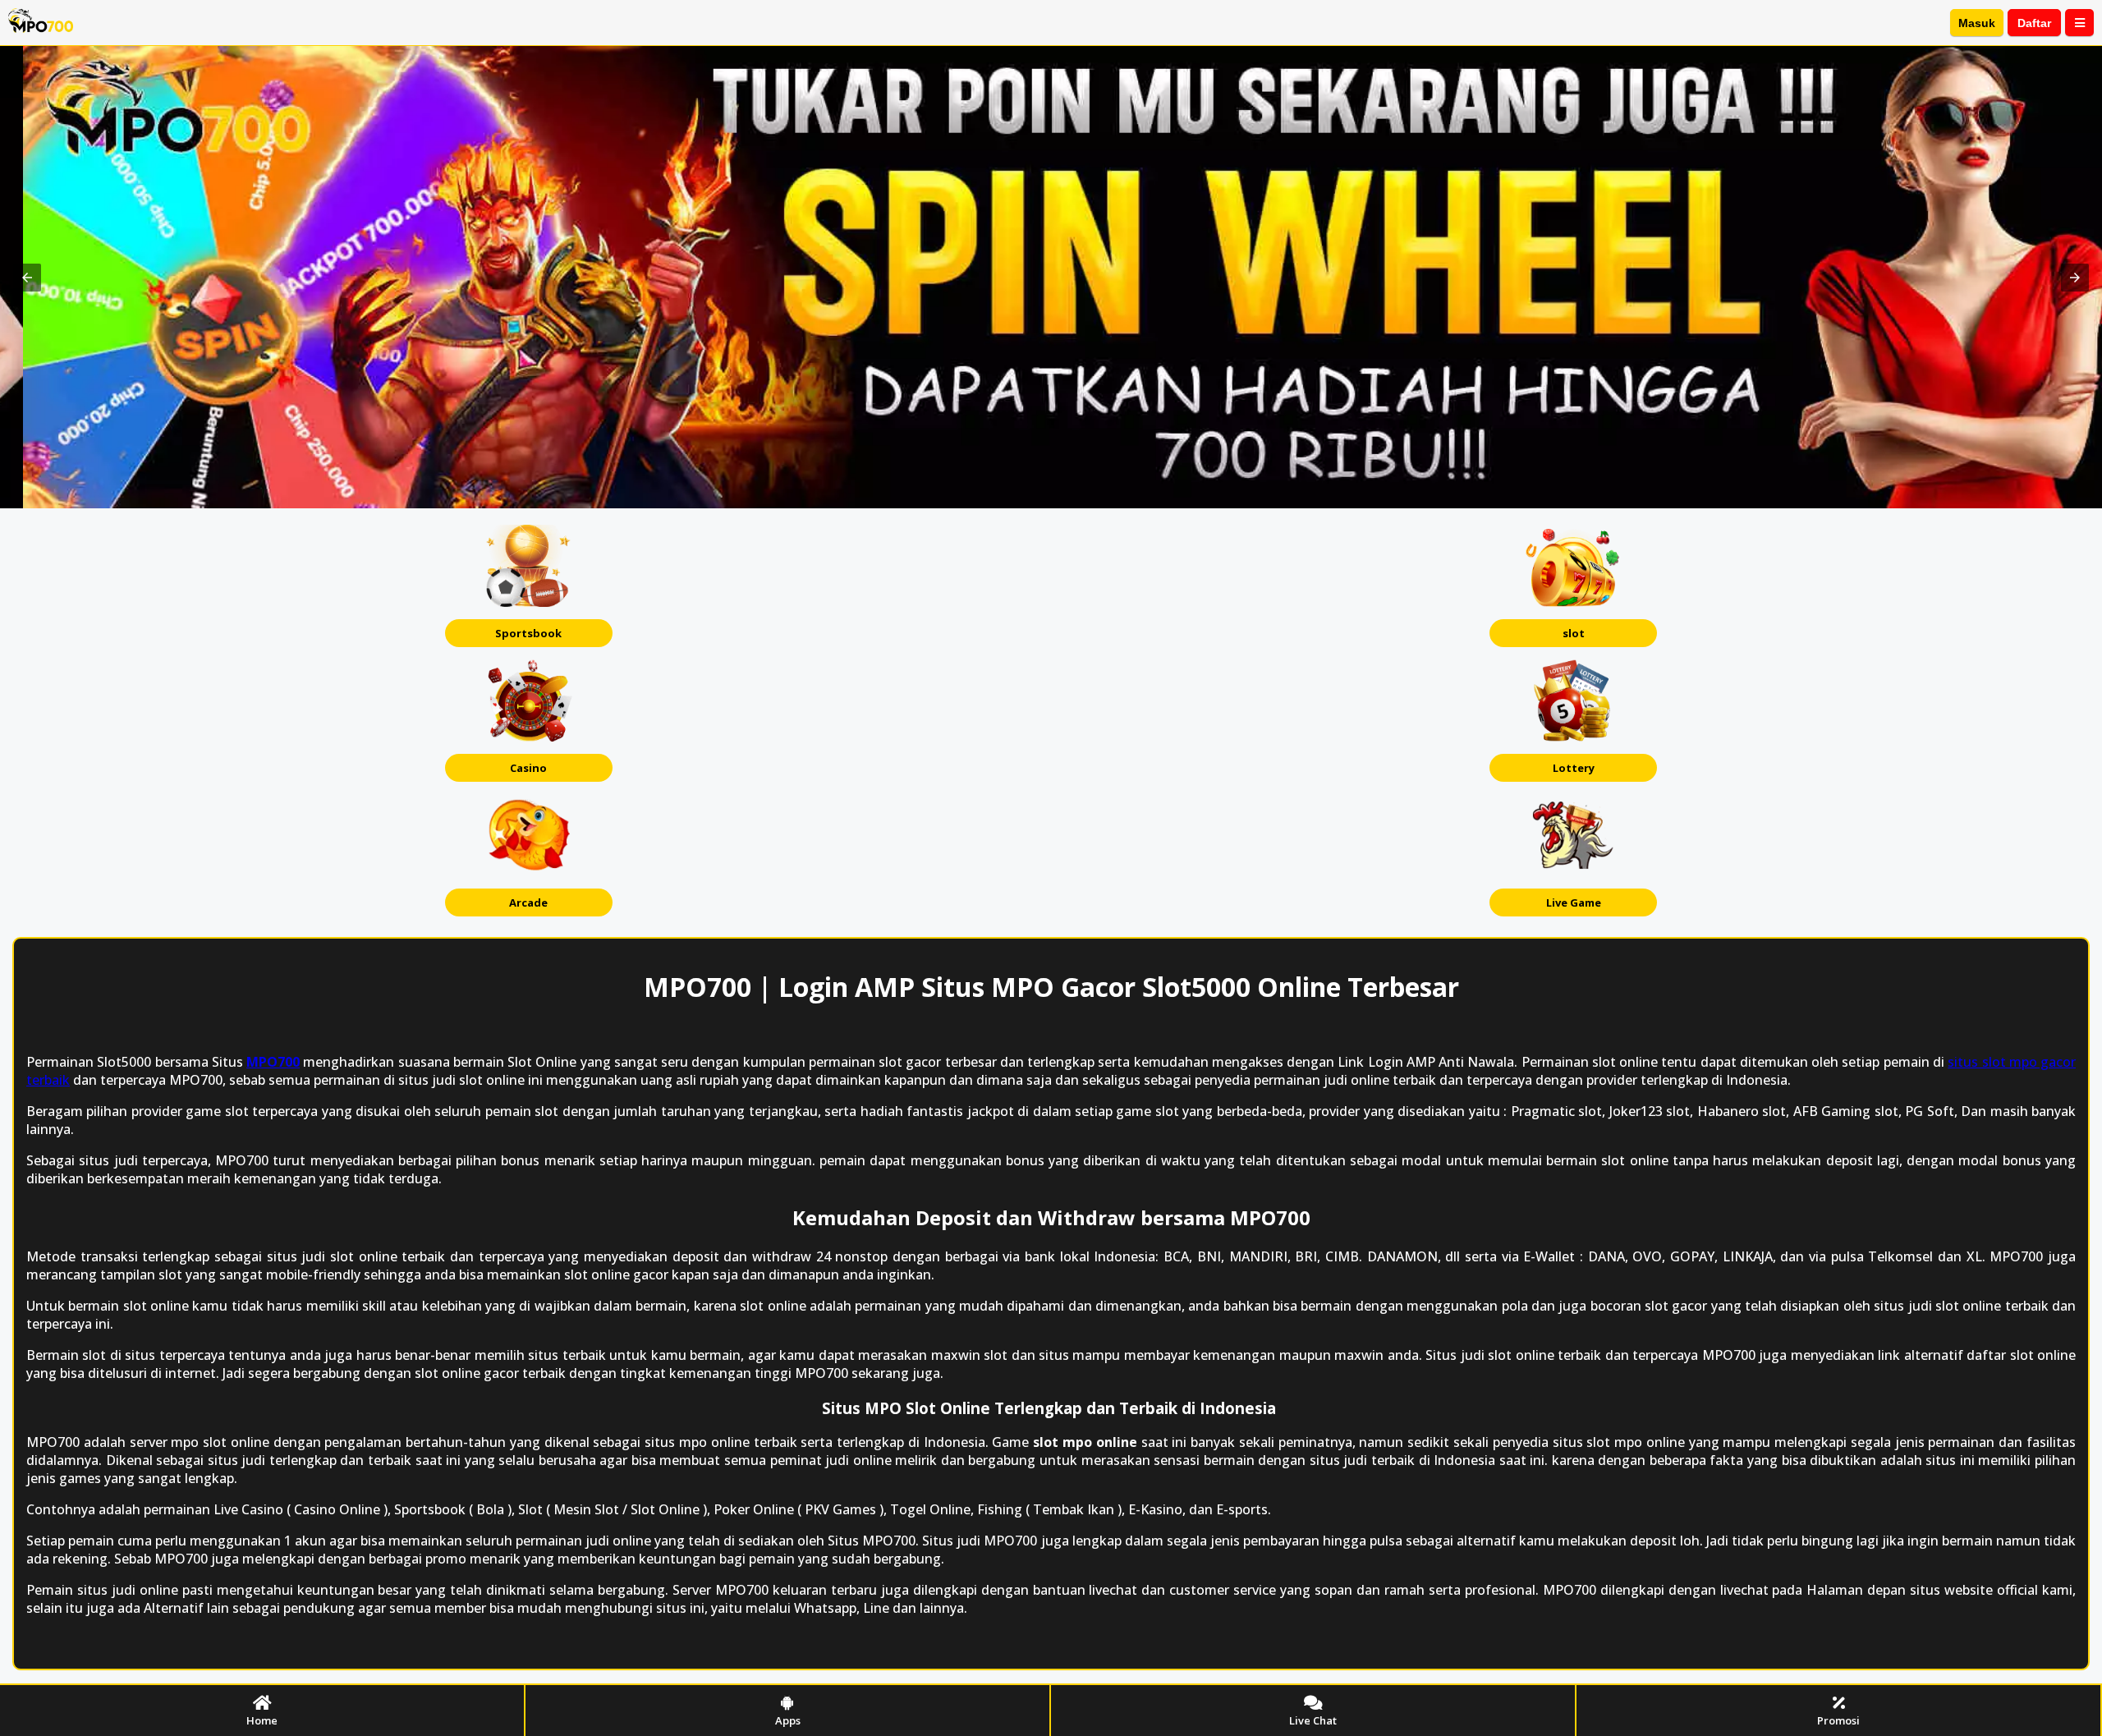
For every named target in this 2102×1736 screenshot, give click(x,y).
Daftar (2034, 23)
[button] (27, 278)
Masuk (1977, 23)
